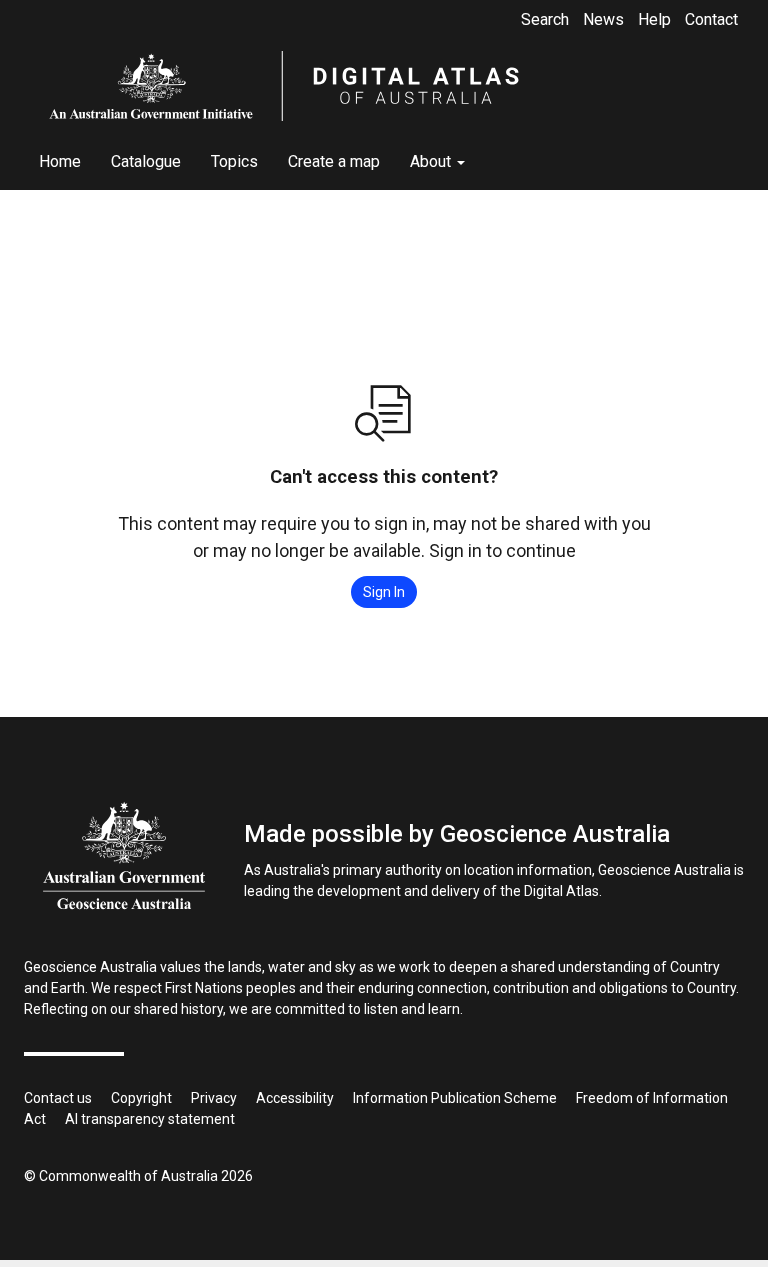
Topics (234, 161)
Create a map (334, 161)
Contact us (58, 1098)
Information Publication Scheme (455, 1098)
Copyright (141, 1098)
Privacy (214, 1098)
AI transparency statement (150, 1119)
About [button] (432, 161)
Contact (711, 19)
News (603, 19)
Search (545, 19)
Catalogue (146, 161)
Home (60, 161)
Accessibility (295, 1098)
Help (654, 19)
